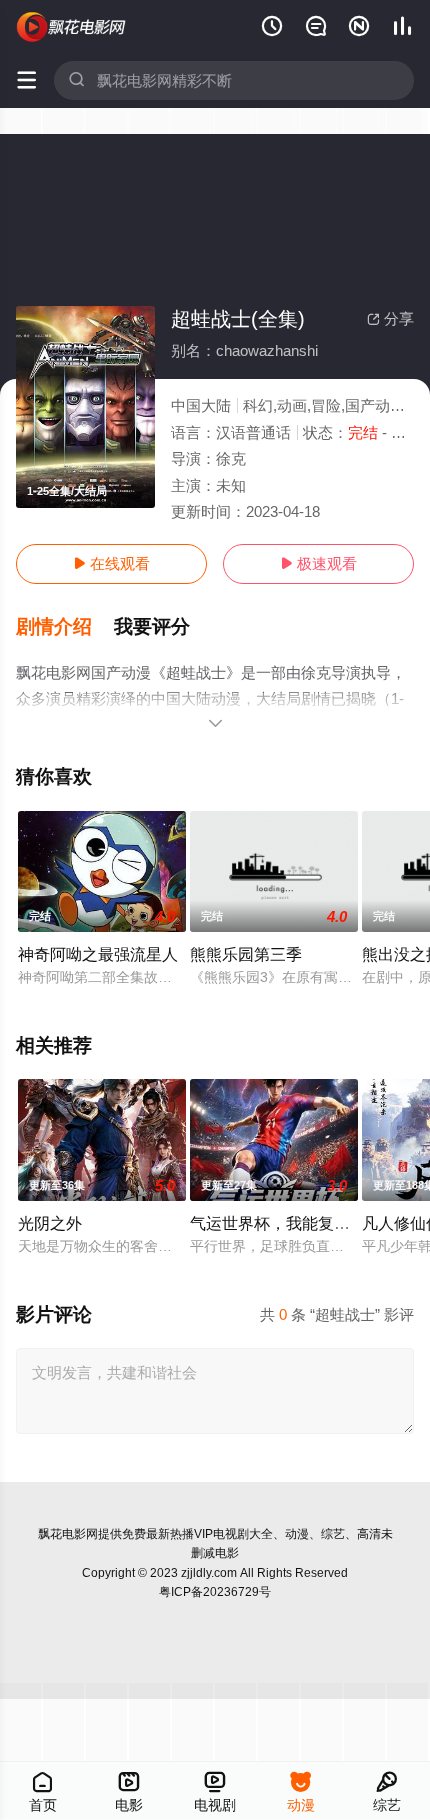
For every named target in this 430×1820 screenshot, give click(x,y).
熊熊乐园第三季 (246, 954)
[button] (65, 627)
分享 (390, 318)
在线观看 (111, 563)
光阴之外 (50, 1223)
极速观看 (318, 563)
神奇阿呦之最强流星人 (98, 954)
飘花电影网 (68, 1534)
